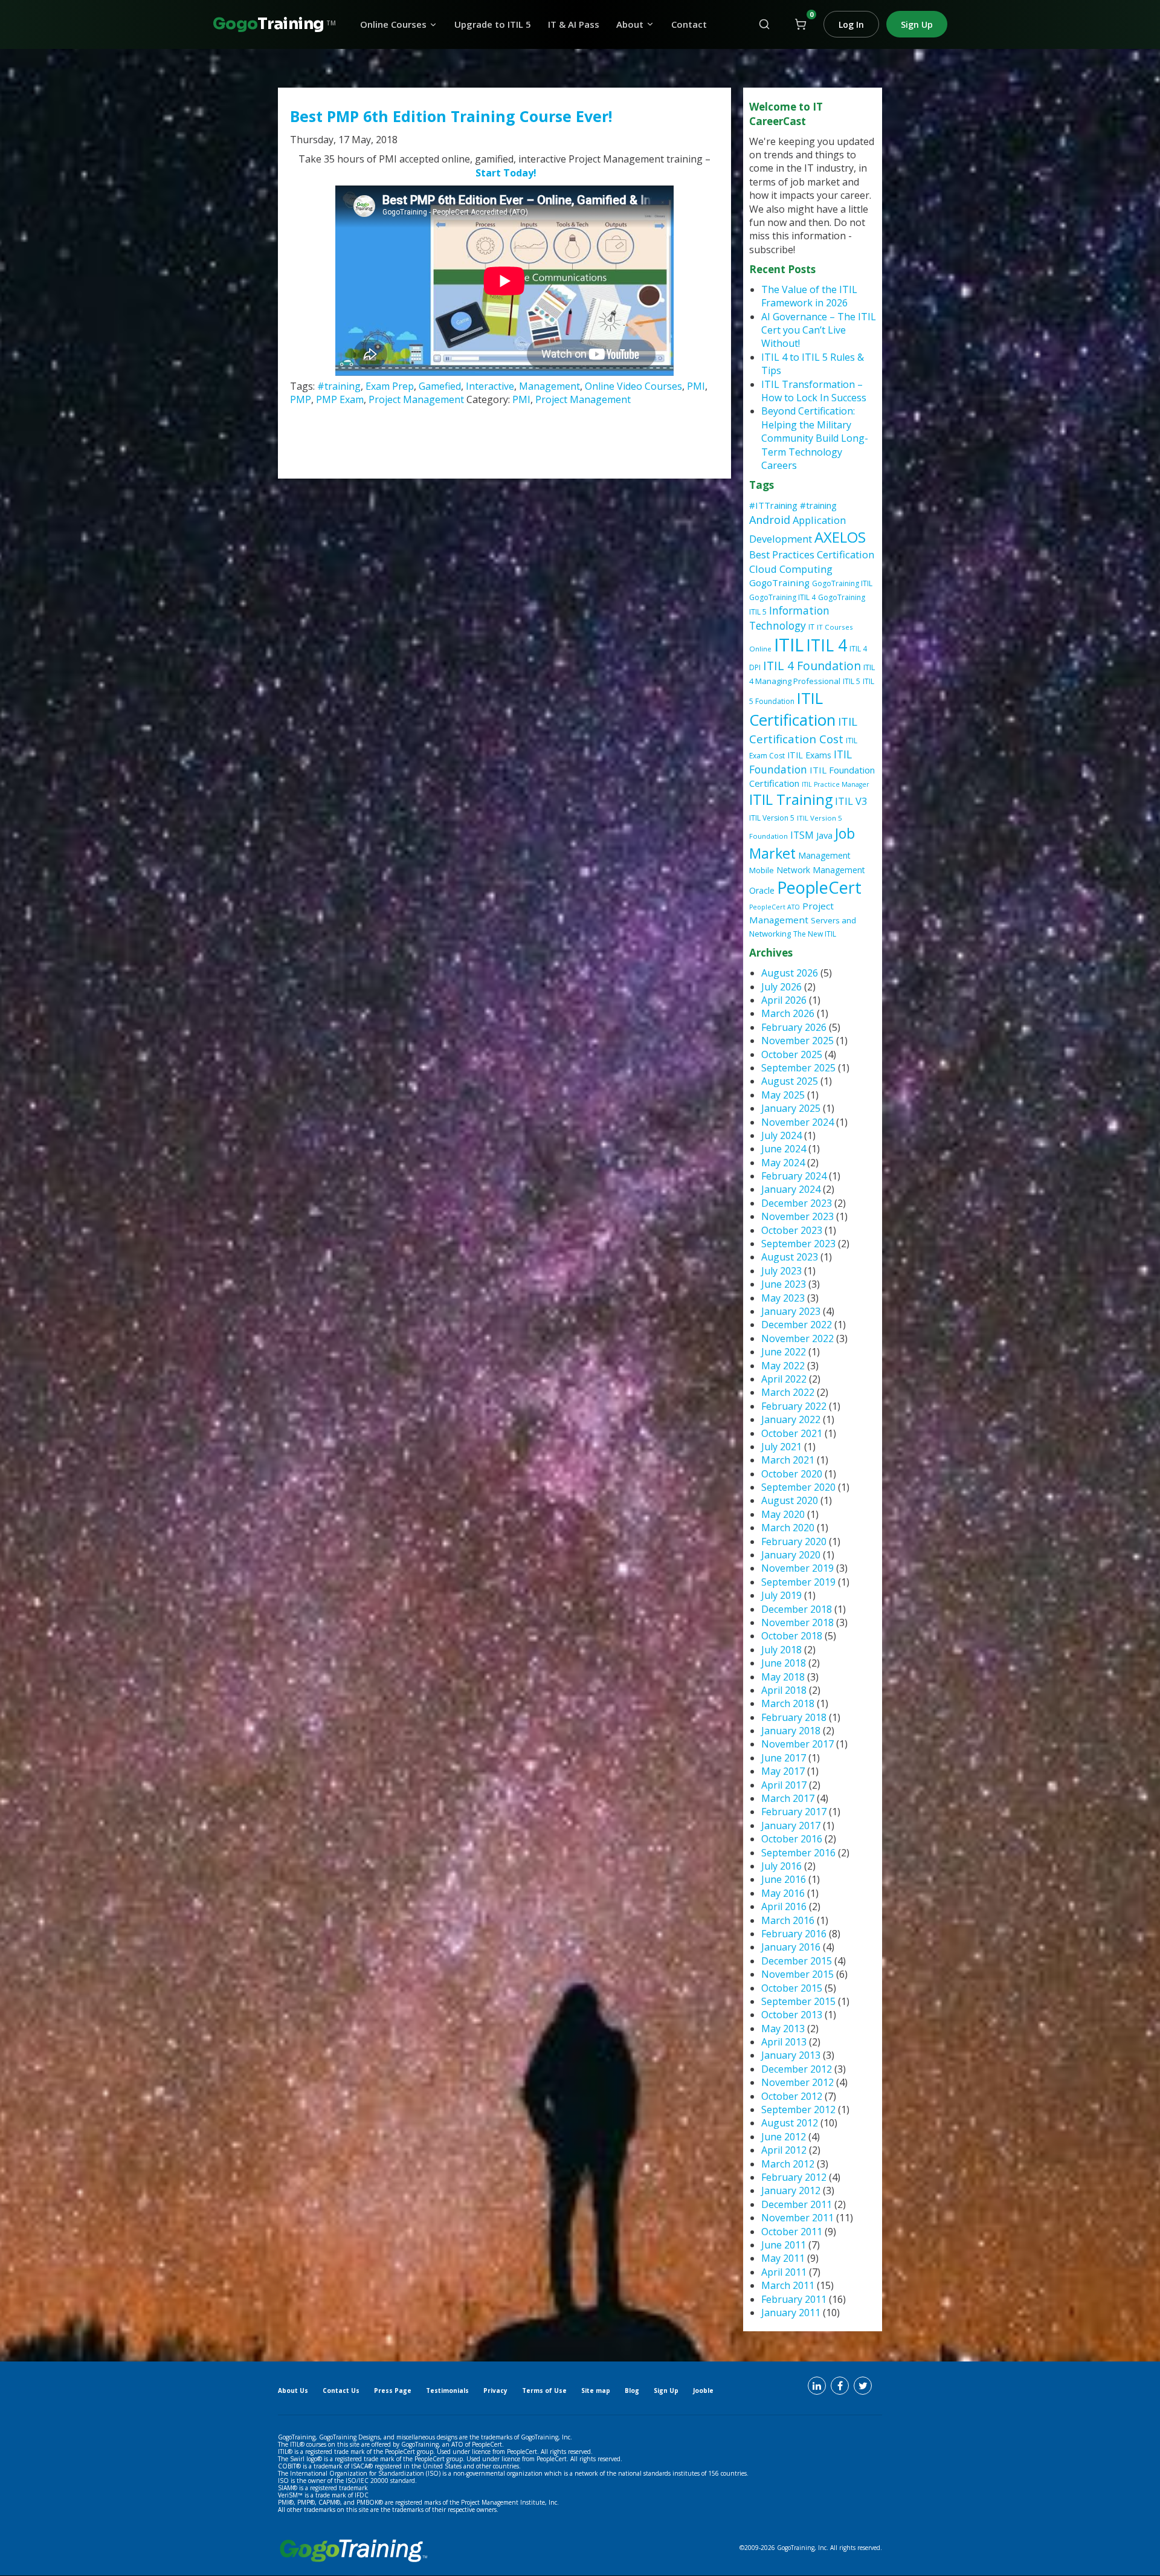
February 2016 (794, 1934)
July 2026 (781, 987)
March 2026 (788, 1013)
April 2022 (784, 1379)
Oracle (762, 890)
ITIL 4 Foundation (812, 666)
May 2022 (783, 1366)
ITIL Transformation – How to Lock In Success (814, 391)
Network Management (821, 870)
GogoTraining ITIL (842, 583)
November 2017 (797, 1744)
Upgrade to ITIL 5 (493, 24)
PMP (301, 399)
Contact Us (341, 2390)
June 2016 (784, 1879)
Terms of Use (544, 2390)
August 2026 (790, 973)
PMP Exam (340, 399)
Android (770, 520)
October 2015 (792, 1988)
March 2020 (788, 1528)
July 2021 (781, 1447)
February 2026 (794, 1027)
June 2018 (784, 1663)
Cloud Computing (791, 569)
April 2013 (784, 2042)
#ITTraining (773, 505)
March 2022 (788, 1392)
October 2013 (792, 2015)
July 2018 (781, 1650)
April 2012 (784, 2150)
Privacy (495, 2390)
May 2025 (783, 1095)
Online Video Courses (633, 386)
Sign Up (917, 24)
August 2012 (790, 2123)
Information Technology (789, 618)
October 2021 (792, 1433)
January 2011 (791, 2313)
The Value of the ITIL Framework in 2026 (809, 296)
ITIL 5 (852, 681)
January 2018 (791, 1731)
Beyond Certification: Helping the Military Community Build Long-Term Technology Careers (815, 438)
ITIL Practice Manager (836, 784)
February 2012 (794, 2177)
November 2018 (797, 1622)
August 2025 (790, 1081)
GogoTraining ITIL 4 (782, 597)
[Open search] (764, 24)
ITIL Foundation (801, 762)
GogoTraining (779, 583)
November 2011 (797, 2218)
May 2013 (783, 2029)
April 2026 (784, 1000)
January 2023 (791, 1311)
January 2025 (791, 1108)
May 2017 (783, 1771)
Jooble (703, 2390)
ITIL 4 (826, 645)
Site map (596, 2390)
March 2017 (788, 1798)
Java (824, 835)
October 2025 (792, 1054)
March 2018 (788, 1703)
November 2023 (797, 1216)
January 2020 (791, 1555)
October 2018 (792, 1636)
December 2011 (797, 2204)
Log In (851, 24)
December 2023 (797, 1203)
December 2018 (797, 1609)
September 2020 (798, 1487)
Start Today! (506, 173)
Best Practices (782, 554)
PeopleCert (819, 887)
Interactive (490, 386)
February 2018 (794, 1717)
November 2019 (797, 1568)
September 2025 (798, 1068)
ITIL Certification (792, 709)
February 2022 (794, 1406)
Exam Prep (390, 386)
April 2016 (784, 1906)
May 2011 (783, 2258)
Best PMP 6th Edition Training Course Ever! (451, 116)
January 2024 (791, 1189)
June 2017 (784, 1758)
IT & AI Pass (574, 24)
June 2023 (784, 1284)
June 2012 (784, 2137)
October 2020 (792, 1474)
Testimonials (447, 2390)
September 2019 (798, 1582)
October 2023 (792, 1230)
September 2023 (798, 1244)
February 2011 (794, 2299)
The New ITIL (815, 934)
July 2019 (781, 1595)
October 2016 (792, 1839)
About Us (293, 2390)
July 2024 (781, 1135)
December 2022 (797, 1325)
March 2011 (788, 2285)
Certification (846, 554)
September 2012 (798, 2110)
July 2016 (781, 1866)
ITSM (802, 835)
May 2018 (783, 1677)
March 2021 (788, 1460)
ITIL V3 (851, 801)
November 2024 (797, 1122)
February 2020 (794, 1541)
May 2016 (783, 1893)
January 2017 (791, 1825)
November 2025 (797, 1041)
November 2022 (797, 1338)
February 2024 (794, 1176)
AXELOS (840, 537)
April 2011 (784, 2272)
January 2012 (791, 2190)
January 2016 (791, 1947)
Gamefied (440, 386)
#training (339, 386)
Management (549, 386)
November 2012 (797, 2082)
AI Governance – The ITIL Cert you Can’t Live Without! (819, 330)
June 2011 (784, 2245)
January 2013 (791, 2055)
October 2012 (792, 2096)
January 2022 (791, 1419)
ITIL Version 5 (772, 818)
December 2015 (797, 1961)
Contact (689, 24)
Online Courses (393, 24)
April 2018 (784, 1690)
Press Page (393, 2390)
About (630, 24)
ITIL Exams (809, 755)
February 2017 (794, 1812)
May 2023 (783, 1298)
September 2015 (798, 2001)
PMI (696, 386)
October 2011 (792, 2232)
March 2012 (788, 2164)
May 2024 (783, 1163)
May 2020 (783, 1514)
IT (811, 627)
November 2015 (797, 1974)
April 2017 (784, 1785)
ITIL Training (791, 799)
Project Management (416, 399)
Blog (632, 2390)
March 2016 (788, 1920)
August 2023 (790, 1257)
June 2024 (784, 1149)
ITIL (789, 645)
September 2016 (798, 1853)
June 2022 (784, 1352)
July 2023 (781, 1271)
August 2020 (790, 1500)
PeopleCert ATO (775, 907)
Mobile (762, 870)
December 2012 (797, 2069)
